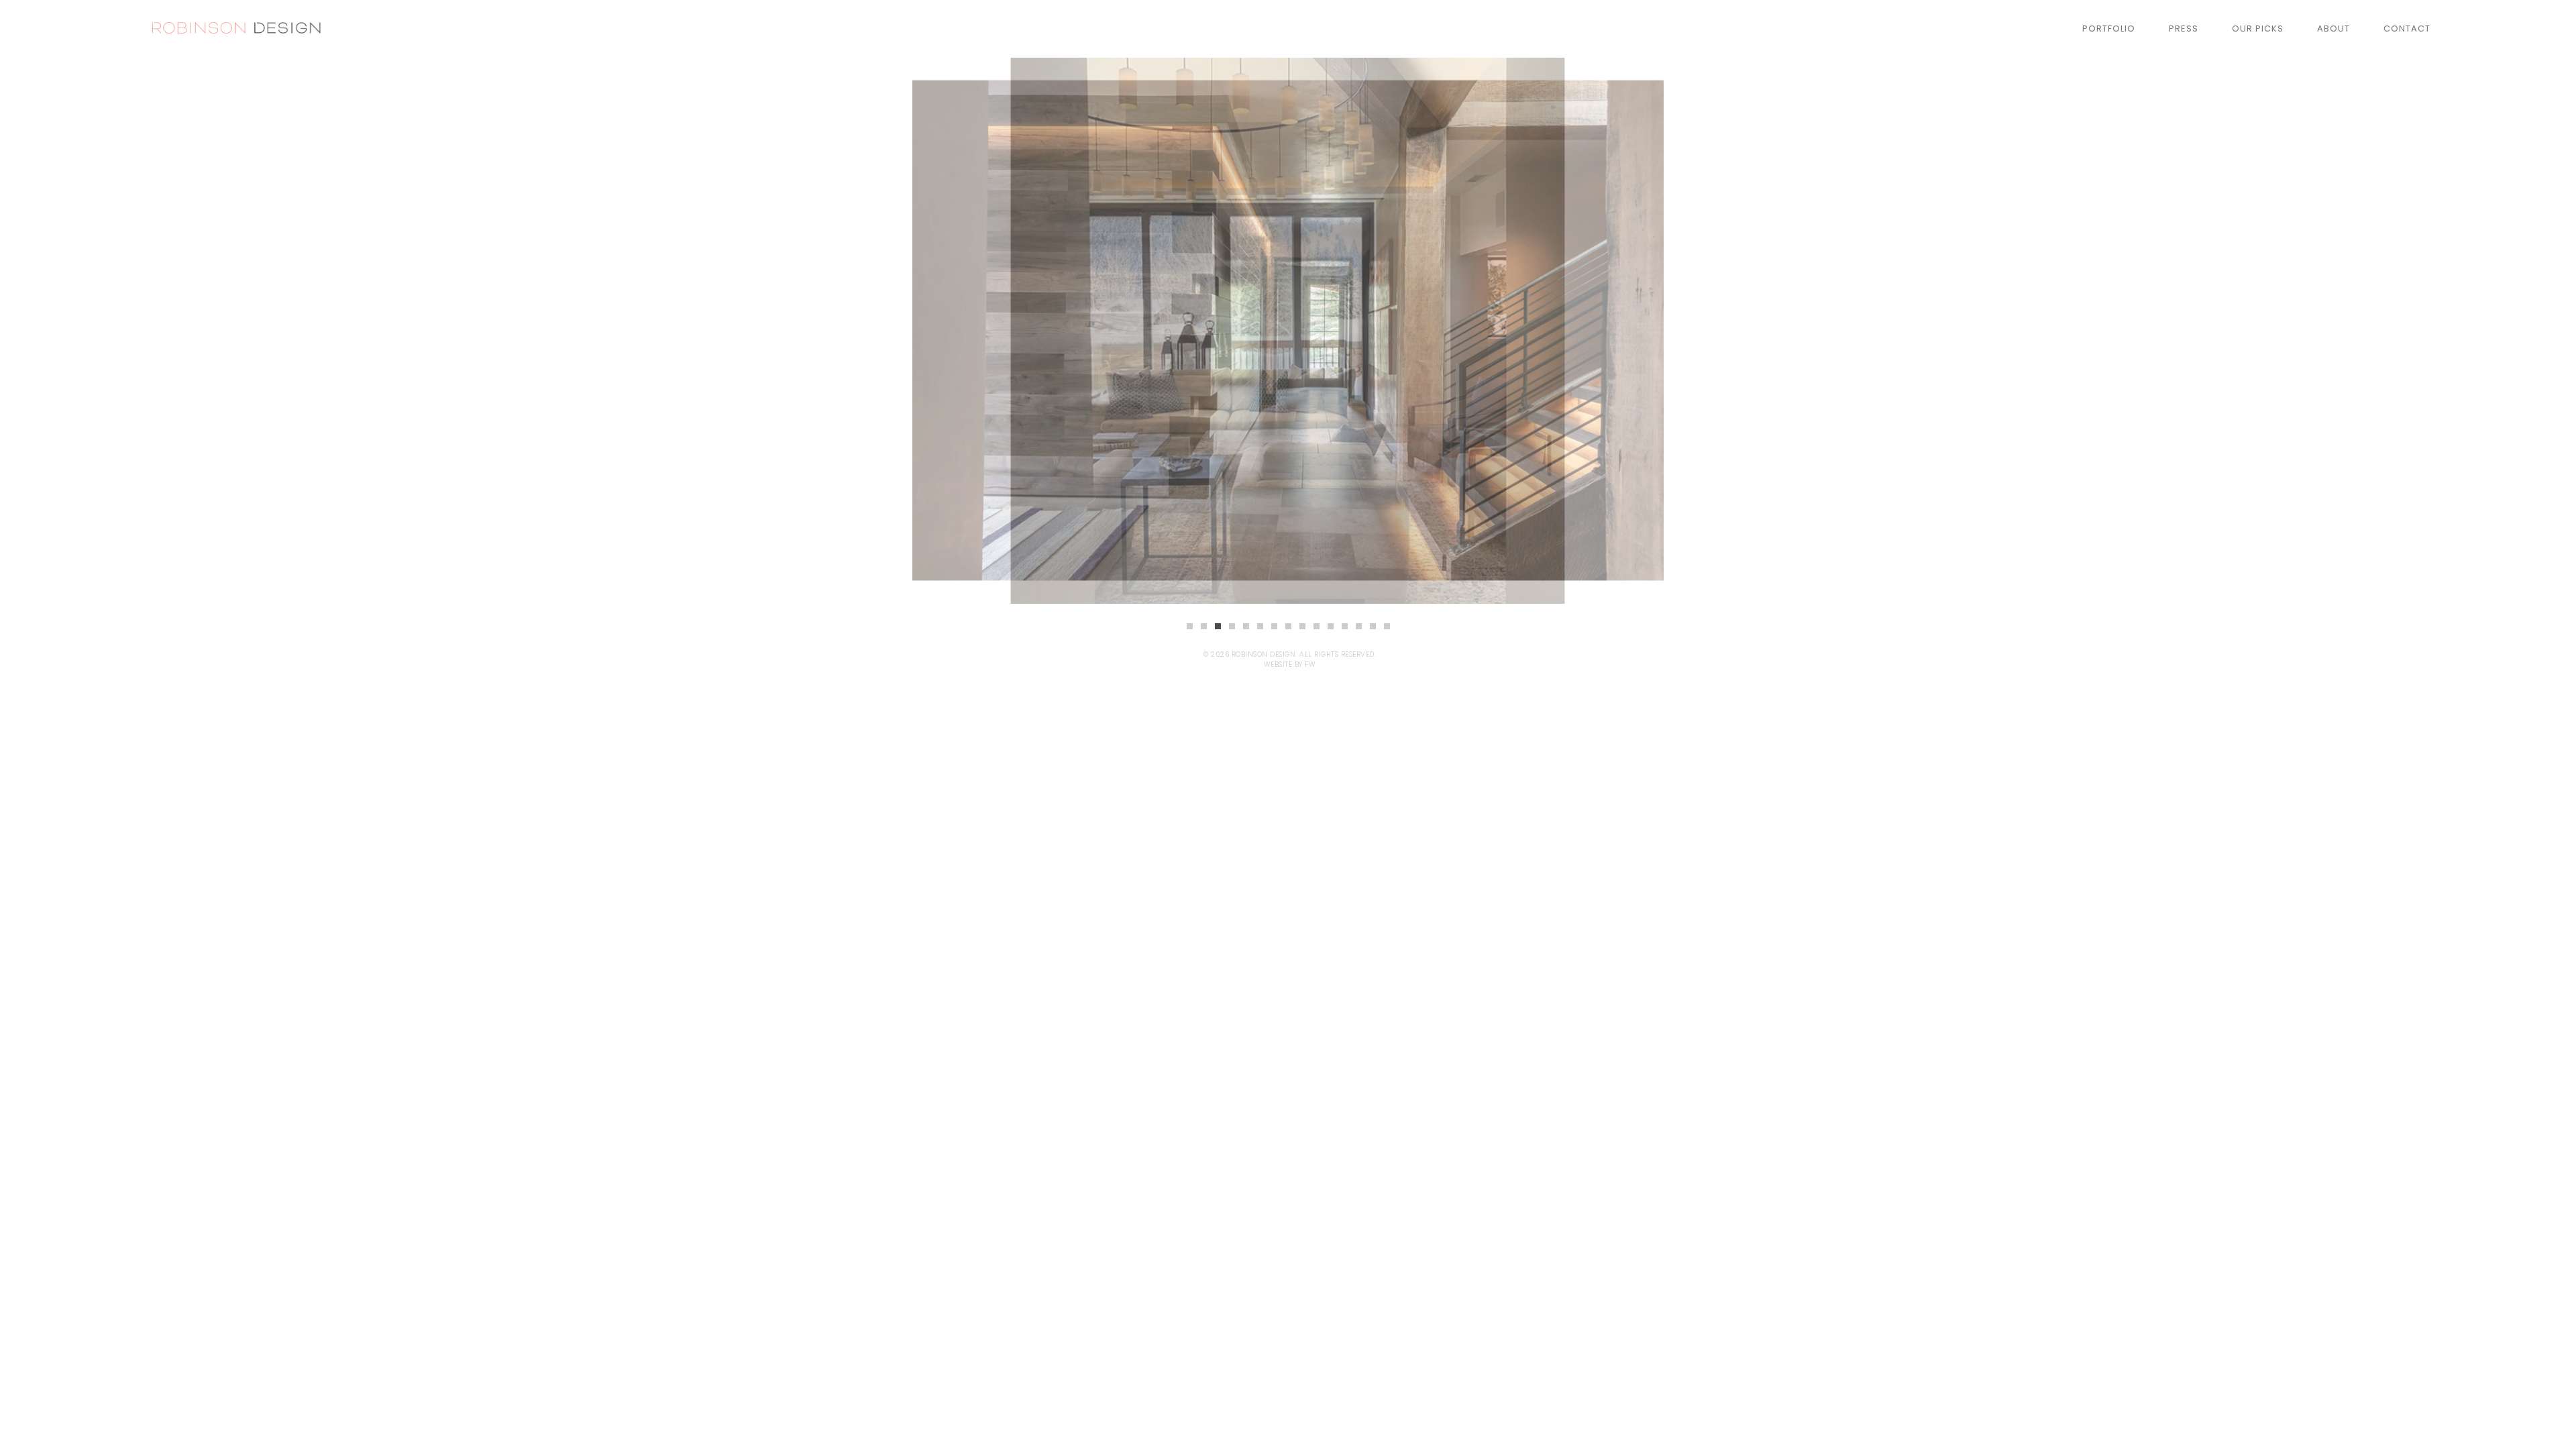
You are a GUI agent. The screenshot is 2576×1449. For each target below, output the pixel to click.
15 (1387, 626)
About (2333, 29)
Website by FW (1290, 664)
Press (2184, 29)
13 (1359, 626)
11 (1331, 626)
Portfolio (2109, 29)
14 (1373, 626)
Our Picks (2258, 29)
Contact (2407, 29)
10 (1317, 626)
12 (1345, 626)
